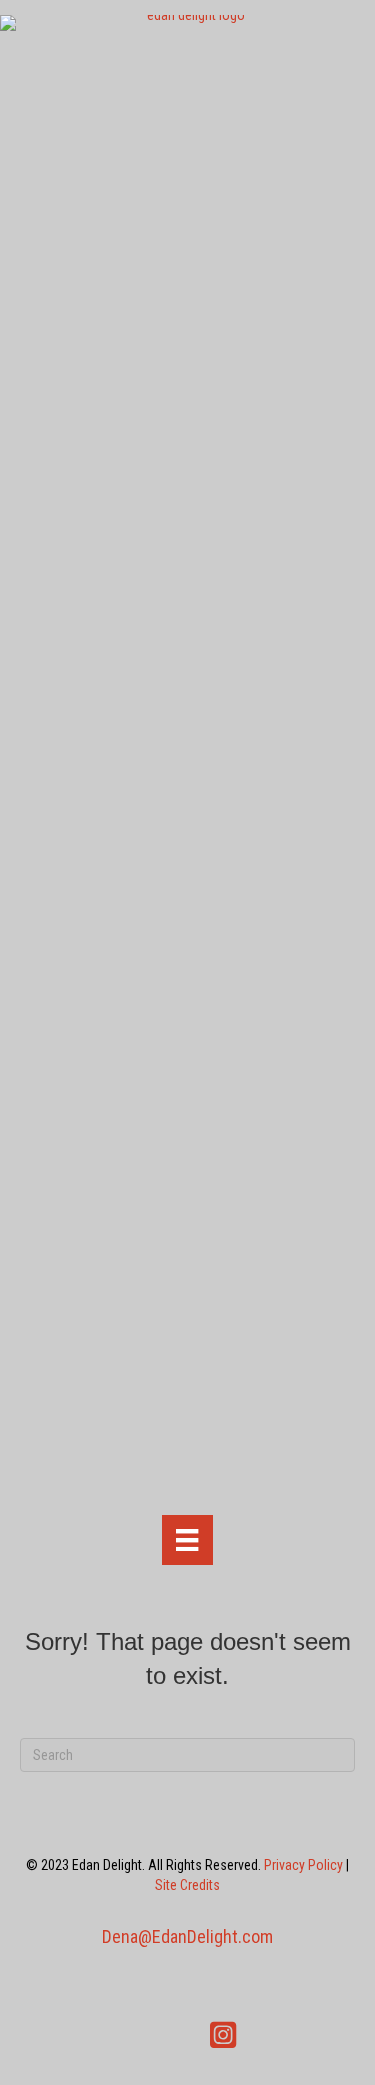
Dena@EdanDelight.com (187, 1936)
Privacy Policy (303, 1865)
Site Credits (187, 1885)
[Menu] (187, 1540)
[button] (153, 2035)
